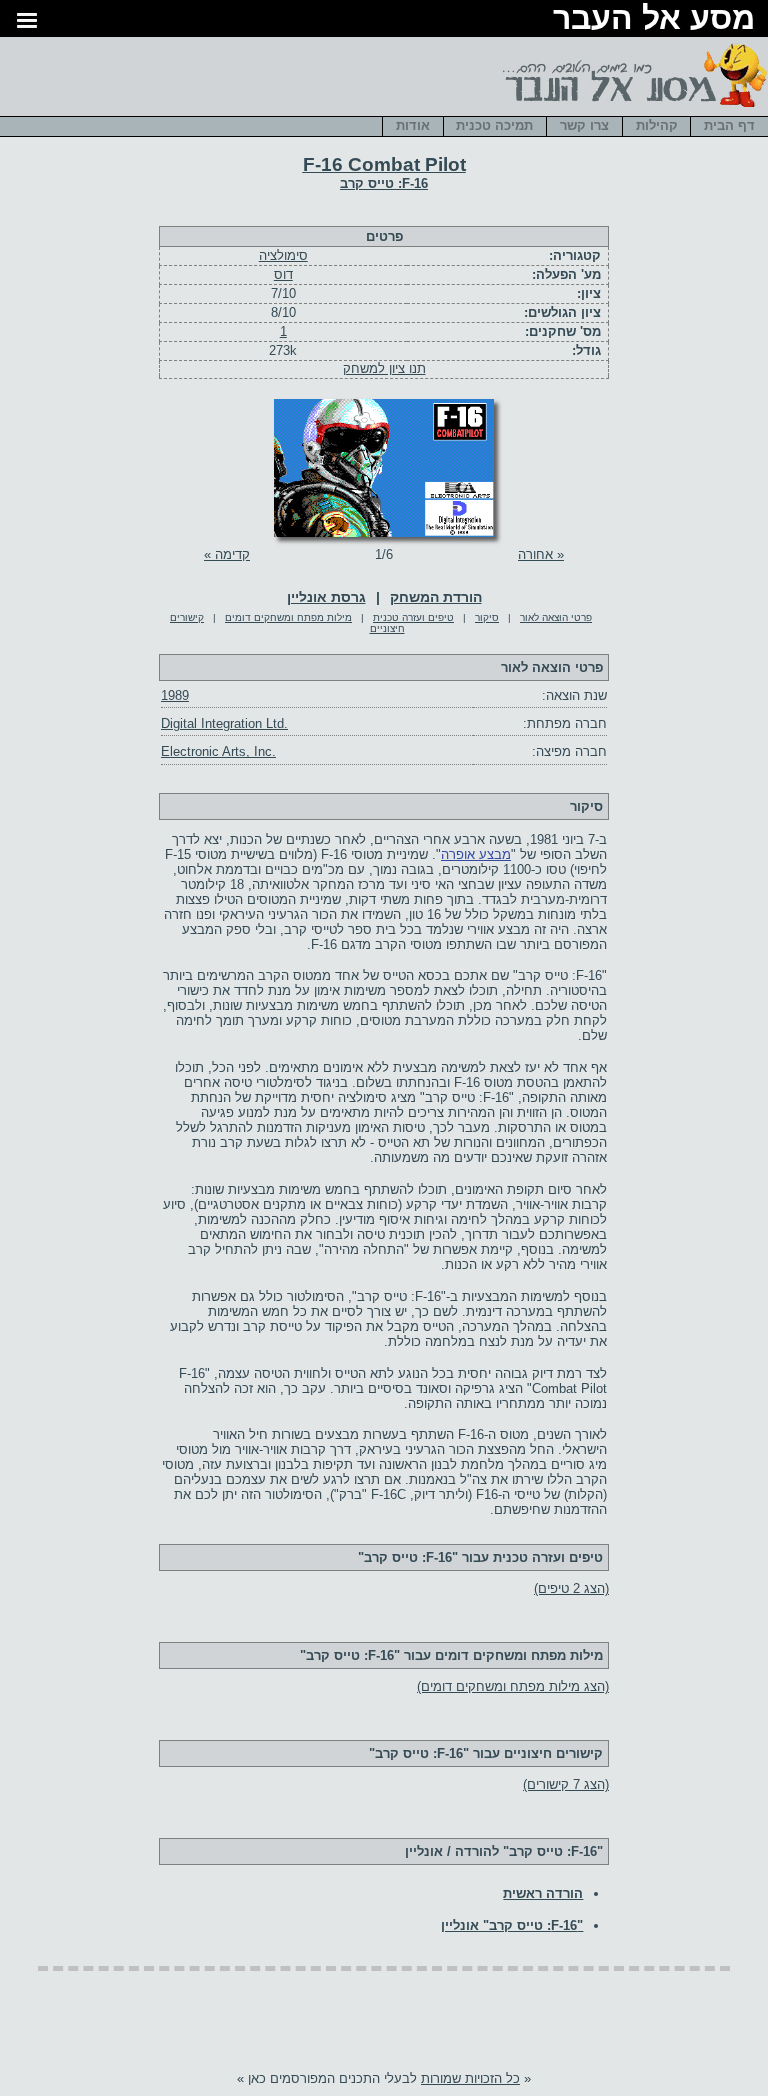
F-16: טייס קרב (384, 183)
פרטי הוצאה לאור (556, 617)
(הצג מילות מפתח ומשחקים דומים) (513, 1686)
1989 (175, 695)
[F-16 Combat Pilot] (384, 532)
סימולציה (283, 255)
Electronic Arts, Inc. (218, 751)
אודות (413, 125)
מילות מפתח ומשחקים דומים (288, 617)
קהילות (657, 125)
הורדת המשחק (436, 597)
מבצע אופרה (476, 854)
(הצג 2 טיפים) (571, 1588)
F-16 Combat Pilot (384, 164)
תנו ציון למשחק (384, 368)
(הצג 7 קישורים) (566, 1784)
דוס (283, 274)
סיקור (487, 617)
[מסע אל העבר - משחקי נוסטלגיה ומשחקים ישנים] (632, 108)
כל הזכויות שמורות (470, 2078)
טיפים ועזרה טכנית (413, 617)
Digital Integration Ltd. (224, 723)
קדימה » (227, 554)
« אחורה (541, 554)
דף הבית (729, 125)
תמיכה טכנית (494, 125)
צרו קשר (584, 125)
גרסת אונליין (326, 597)
